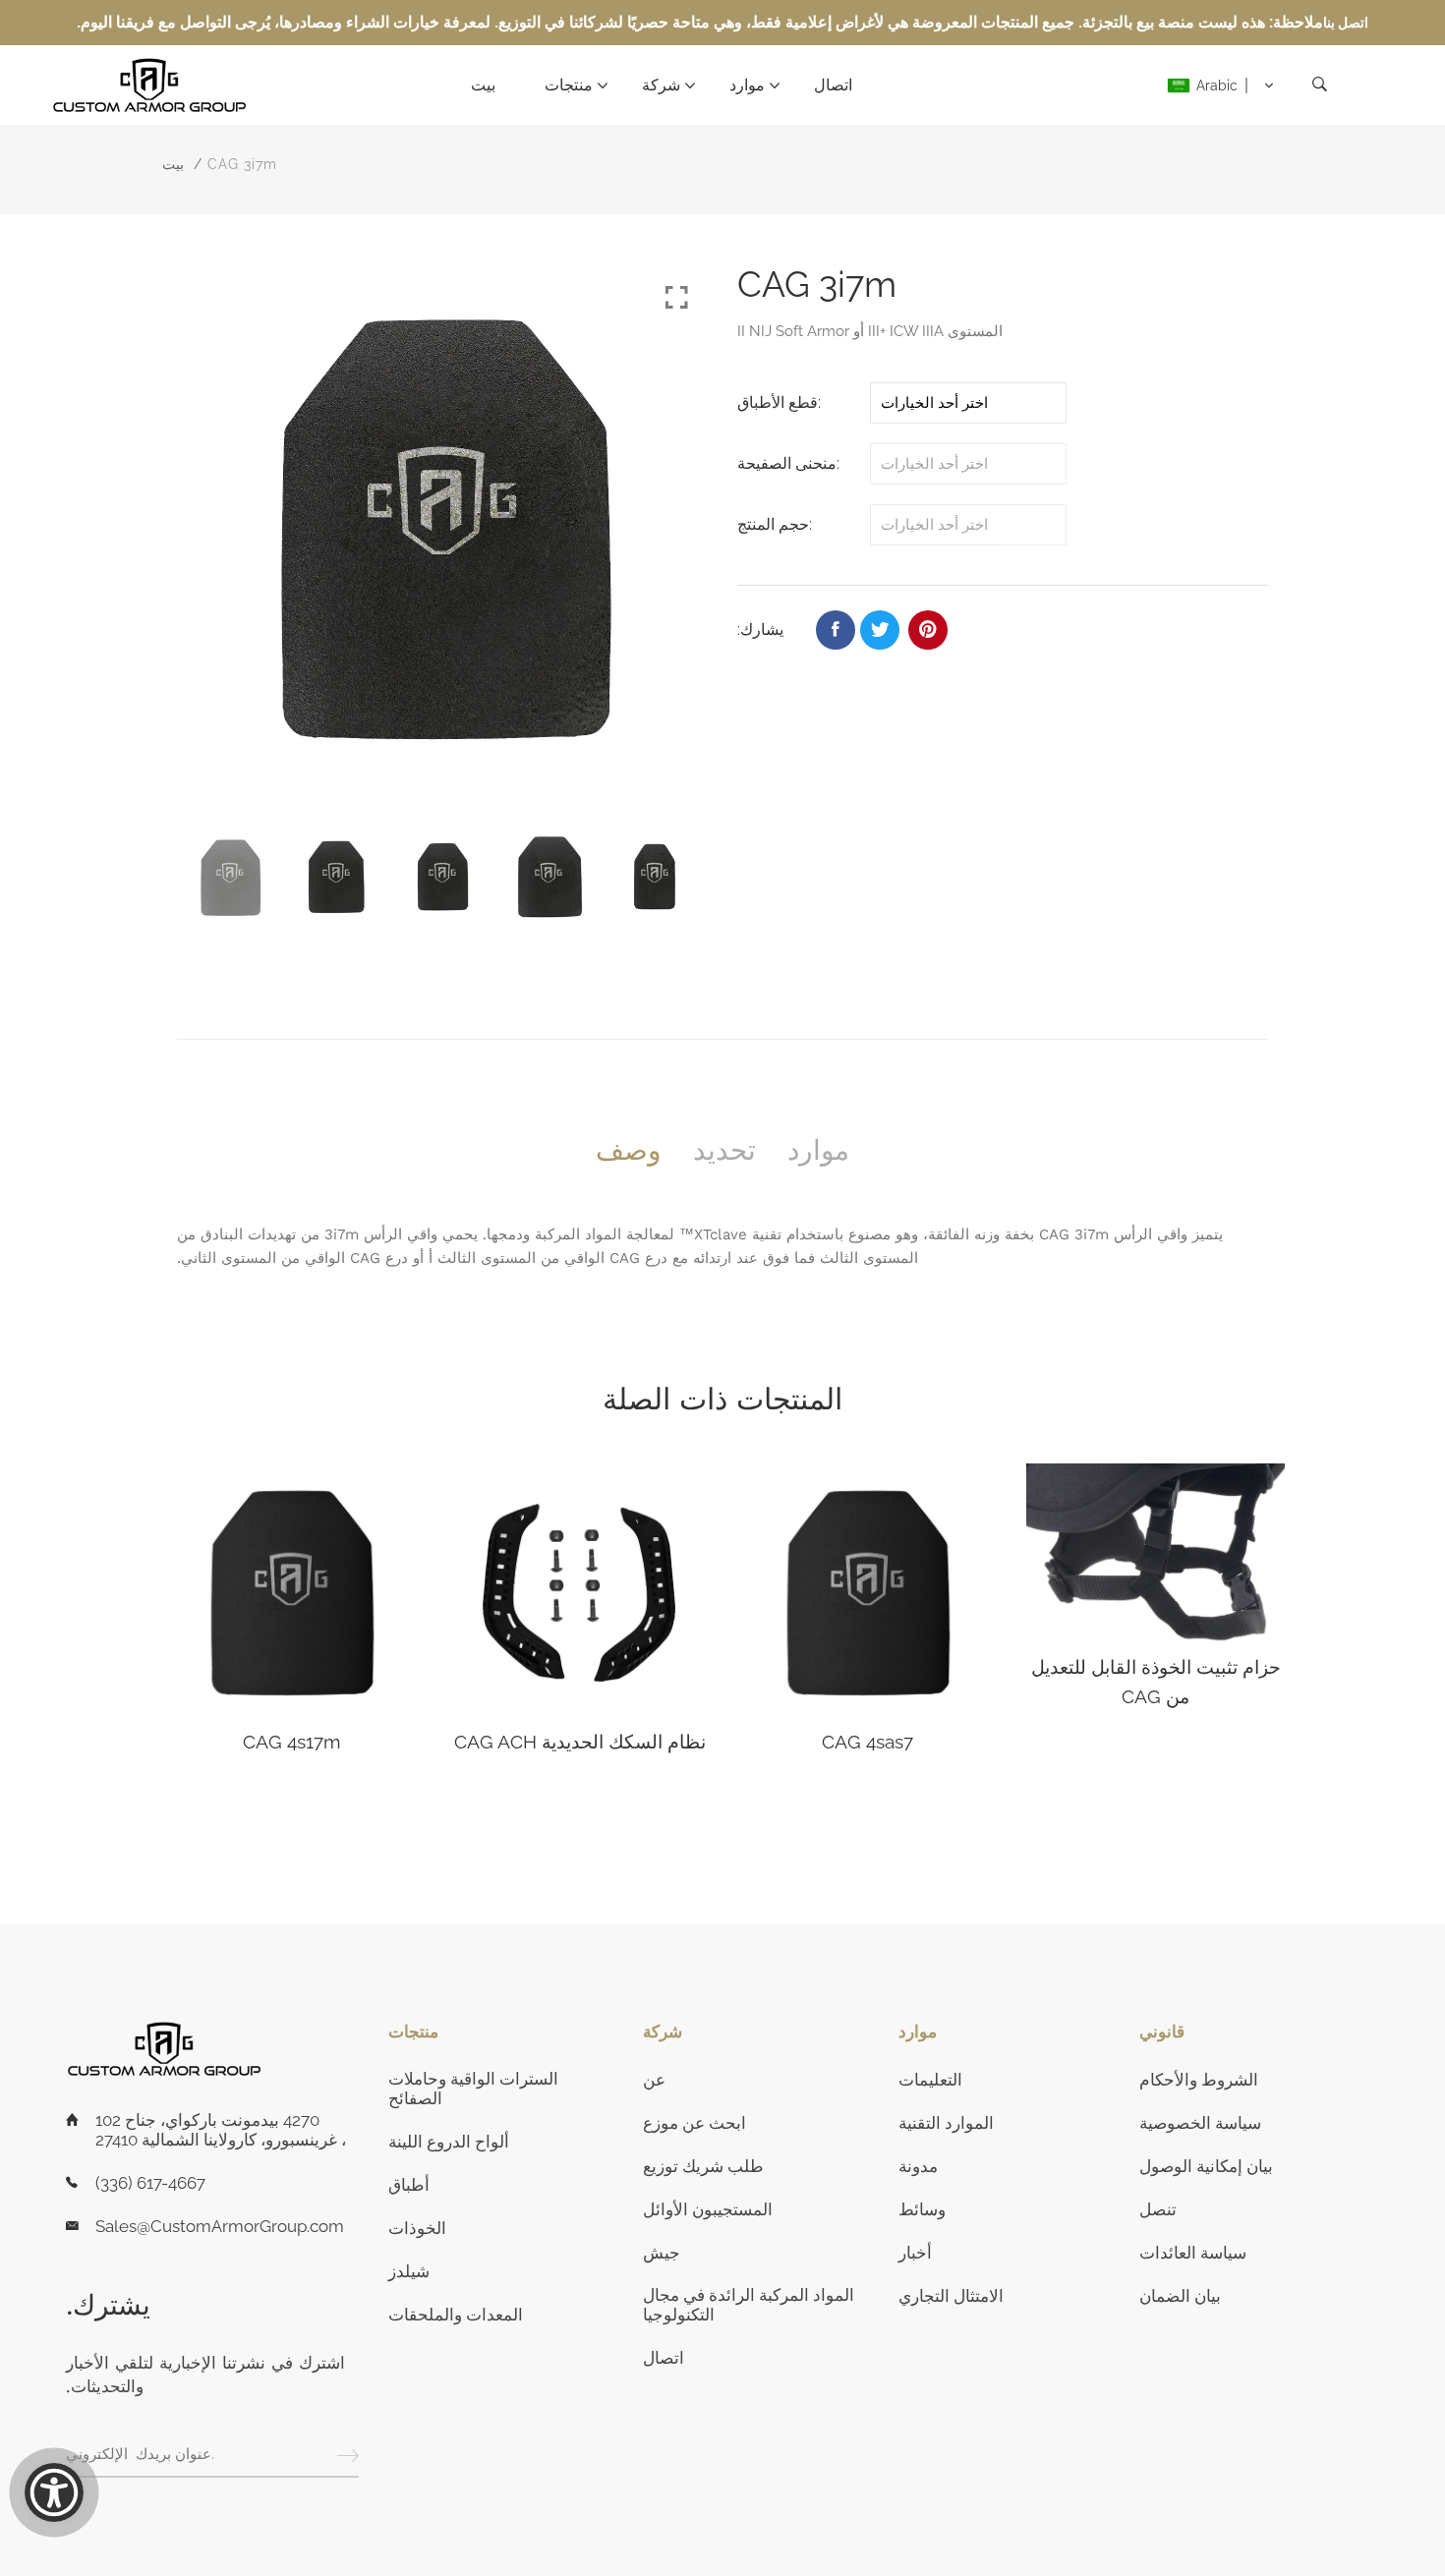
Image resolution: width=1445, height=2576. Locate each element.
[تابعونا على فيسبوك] (836, 630)
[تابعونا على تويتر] (880, 630)
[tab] (629, 1151)
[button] (1221, 86)
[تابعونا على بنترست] (928, 630)
